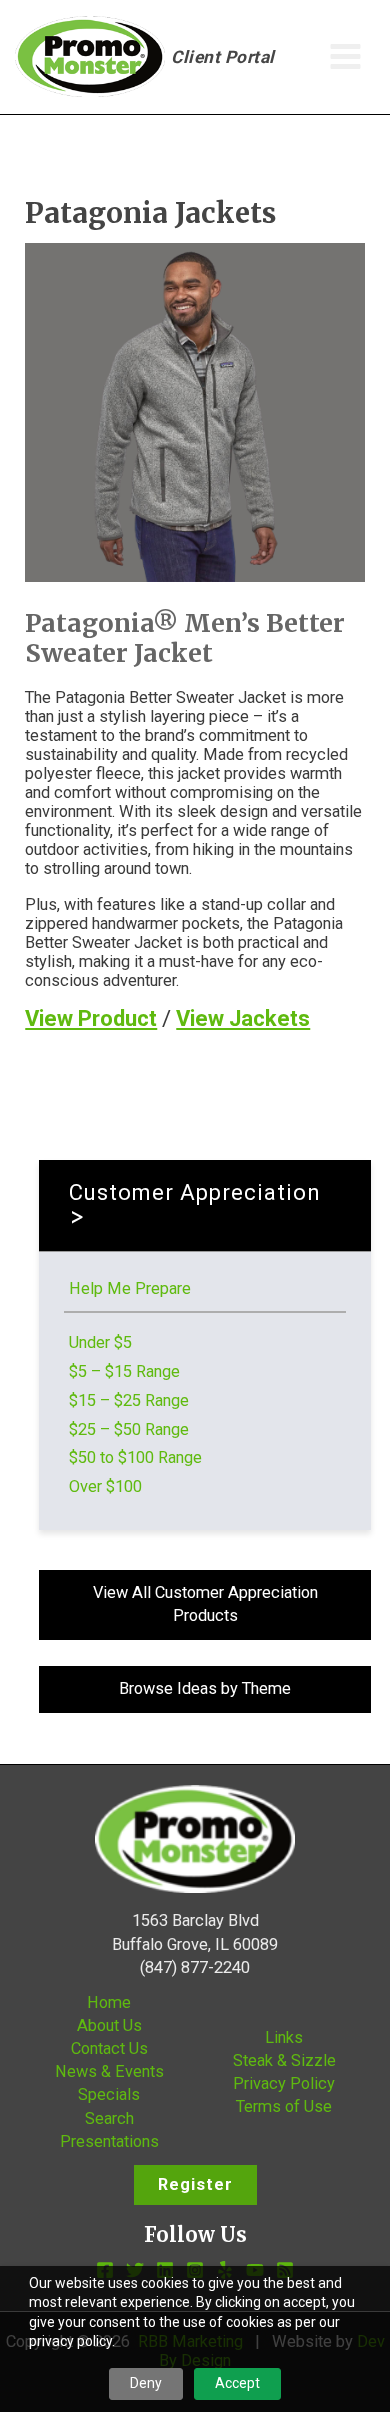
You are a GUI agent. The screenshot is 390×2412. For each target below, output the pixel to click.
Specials (109, 2094)
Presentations (109, 2141)
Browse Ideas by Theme (205, 1688)
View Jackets (243, 1018)
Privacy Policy (284, 2083)
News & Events (109, 2071)
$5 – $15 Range (124, 1371)
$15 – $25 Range (129, 1400)
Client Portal (223, 57)
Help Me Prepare (130, 1288)
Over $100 (105, 1486)
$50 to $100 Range (135, 1457)
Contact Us (109, 2048)
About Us (109, 2025)
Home (109, 2002)
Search (109, 2118)
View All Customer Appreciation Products (205, 1604)
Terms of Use (284, 2106)
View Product (91, 1018)
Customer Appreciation (195, 1192)
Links (284, 2037)
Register (195, 2184)
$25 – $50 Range (129, 1429)
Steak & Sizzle (284, 2060)
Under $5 (100, 1342)
